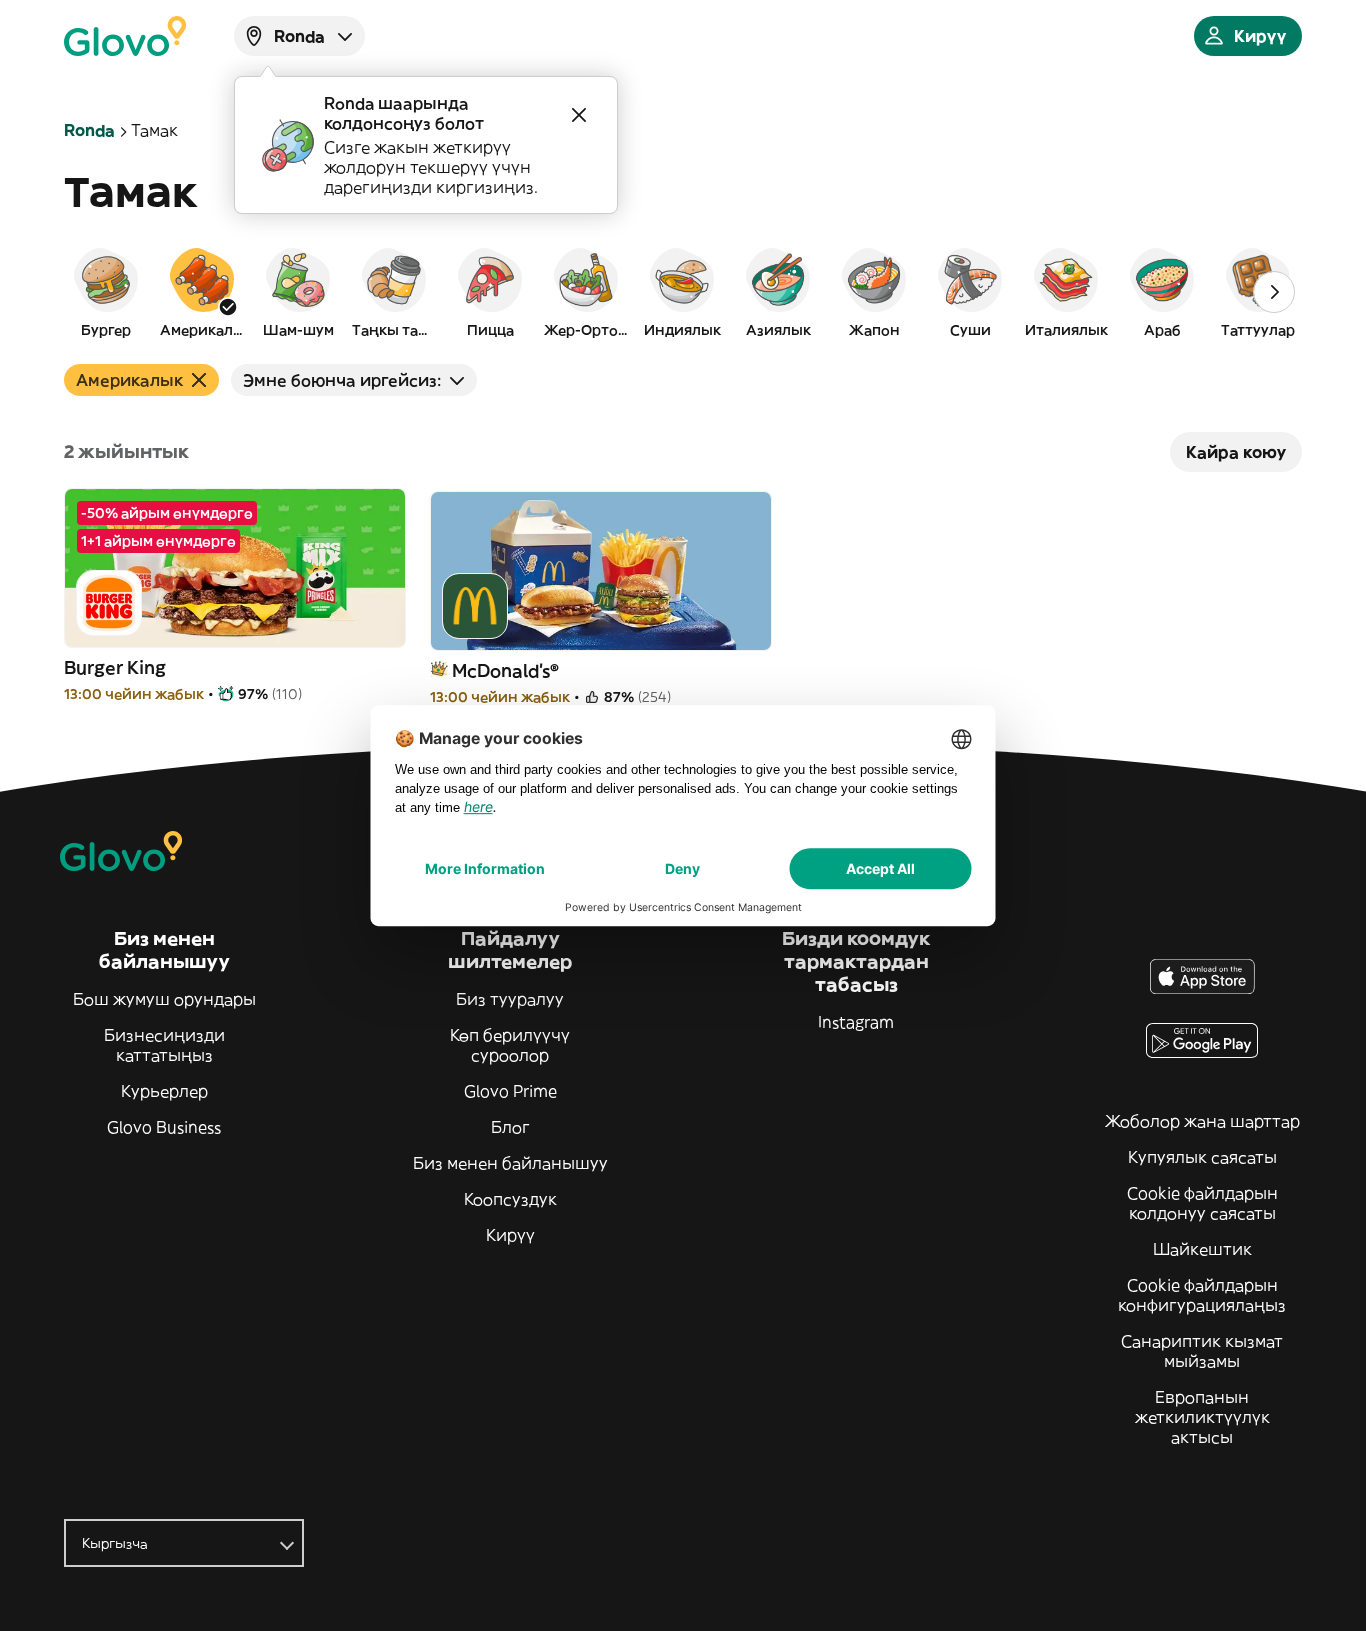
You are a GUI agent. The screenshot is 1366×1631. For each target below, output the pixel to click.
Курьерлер (164, 1091)
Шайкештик (1202, 1249)
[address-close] (579, 115)
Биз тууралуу (510, 999)
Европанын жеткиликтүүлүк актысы (1202, 1417)
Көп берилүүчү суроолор (510, 1045)
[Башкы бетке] (125, 36)
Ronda (89, 130)
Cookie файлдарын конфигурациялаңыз (1202, 1295)
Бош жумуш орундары (164, 999)
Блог (510, 1127)
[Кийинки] (1274, 292)
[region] (683, 292)
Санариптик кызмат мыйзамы (1202, 1351)
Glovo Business (164, 1127)
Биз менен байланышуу (510, 1163)
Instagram (856, 1022)
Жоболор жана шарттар (1202, 1121)
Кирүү (510, 1235)
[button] (106, 292)
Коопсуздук (510, 1199)
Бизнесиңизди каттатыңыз (164, 1045)
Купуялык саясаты (1202, 1157)
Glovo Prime (510, 1091)
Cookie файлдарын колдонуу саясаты (1202, 1203)
